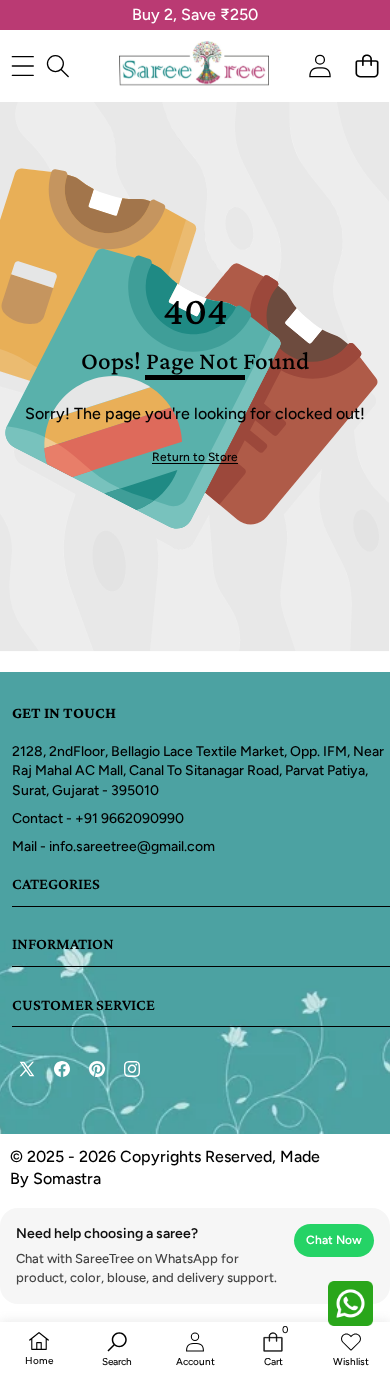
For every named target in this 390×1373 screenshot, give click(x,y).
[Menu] (22, 66)
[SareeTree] (194, 66)
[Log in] (319, 66)
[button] (366, 66)
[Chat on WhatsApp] (350, 1303)
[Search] (57, 66)
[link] (195, 457)
